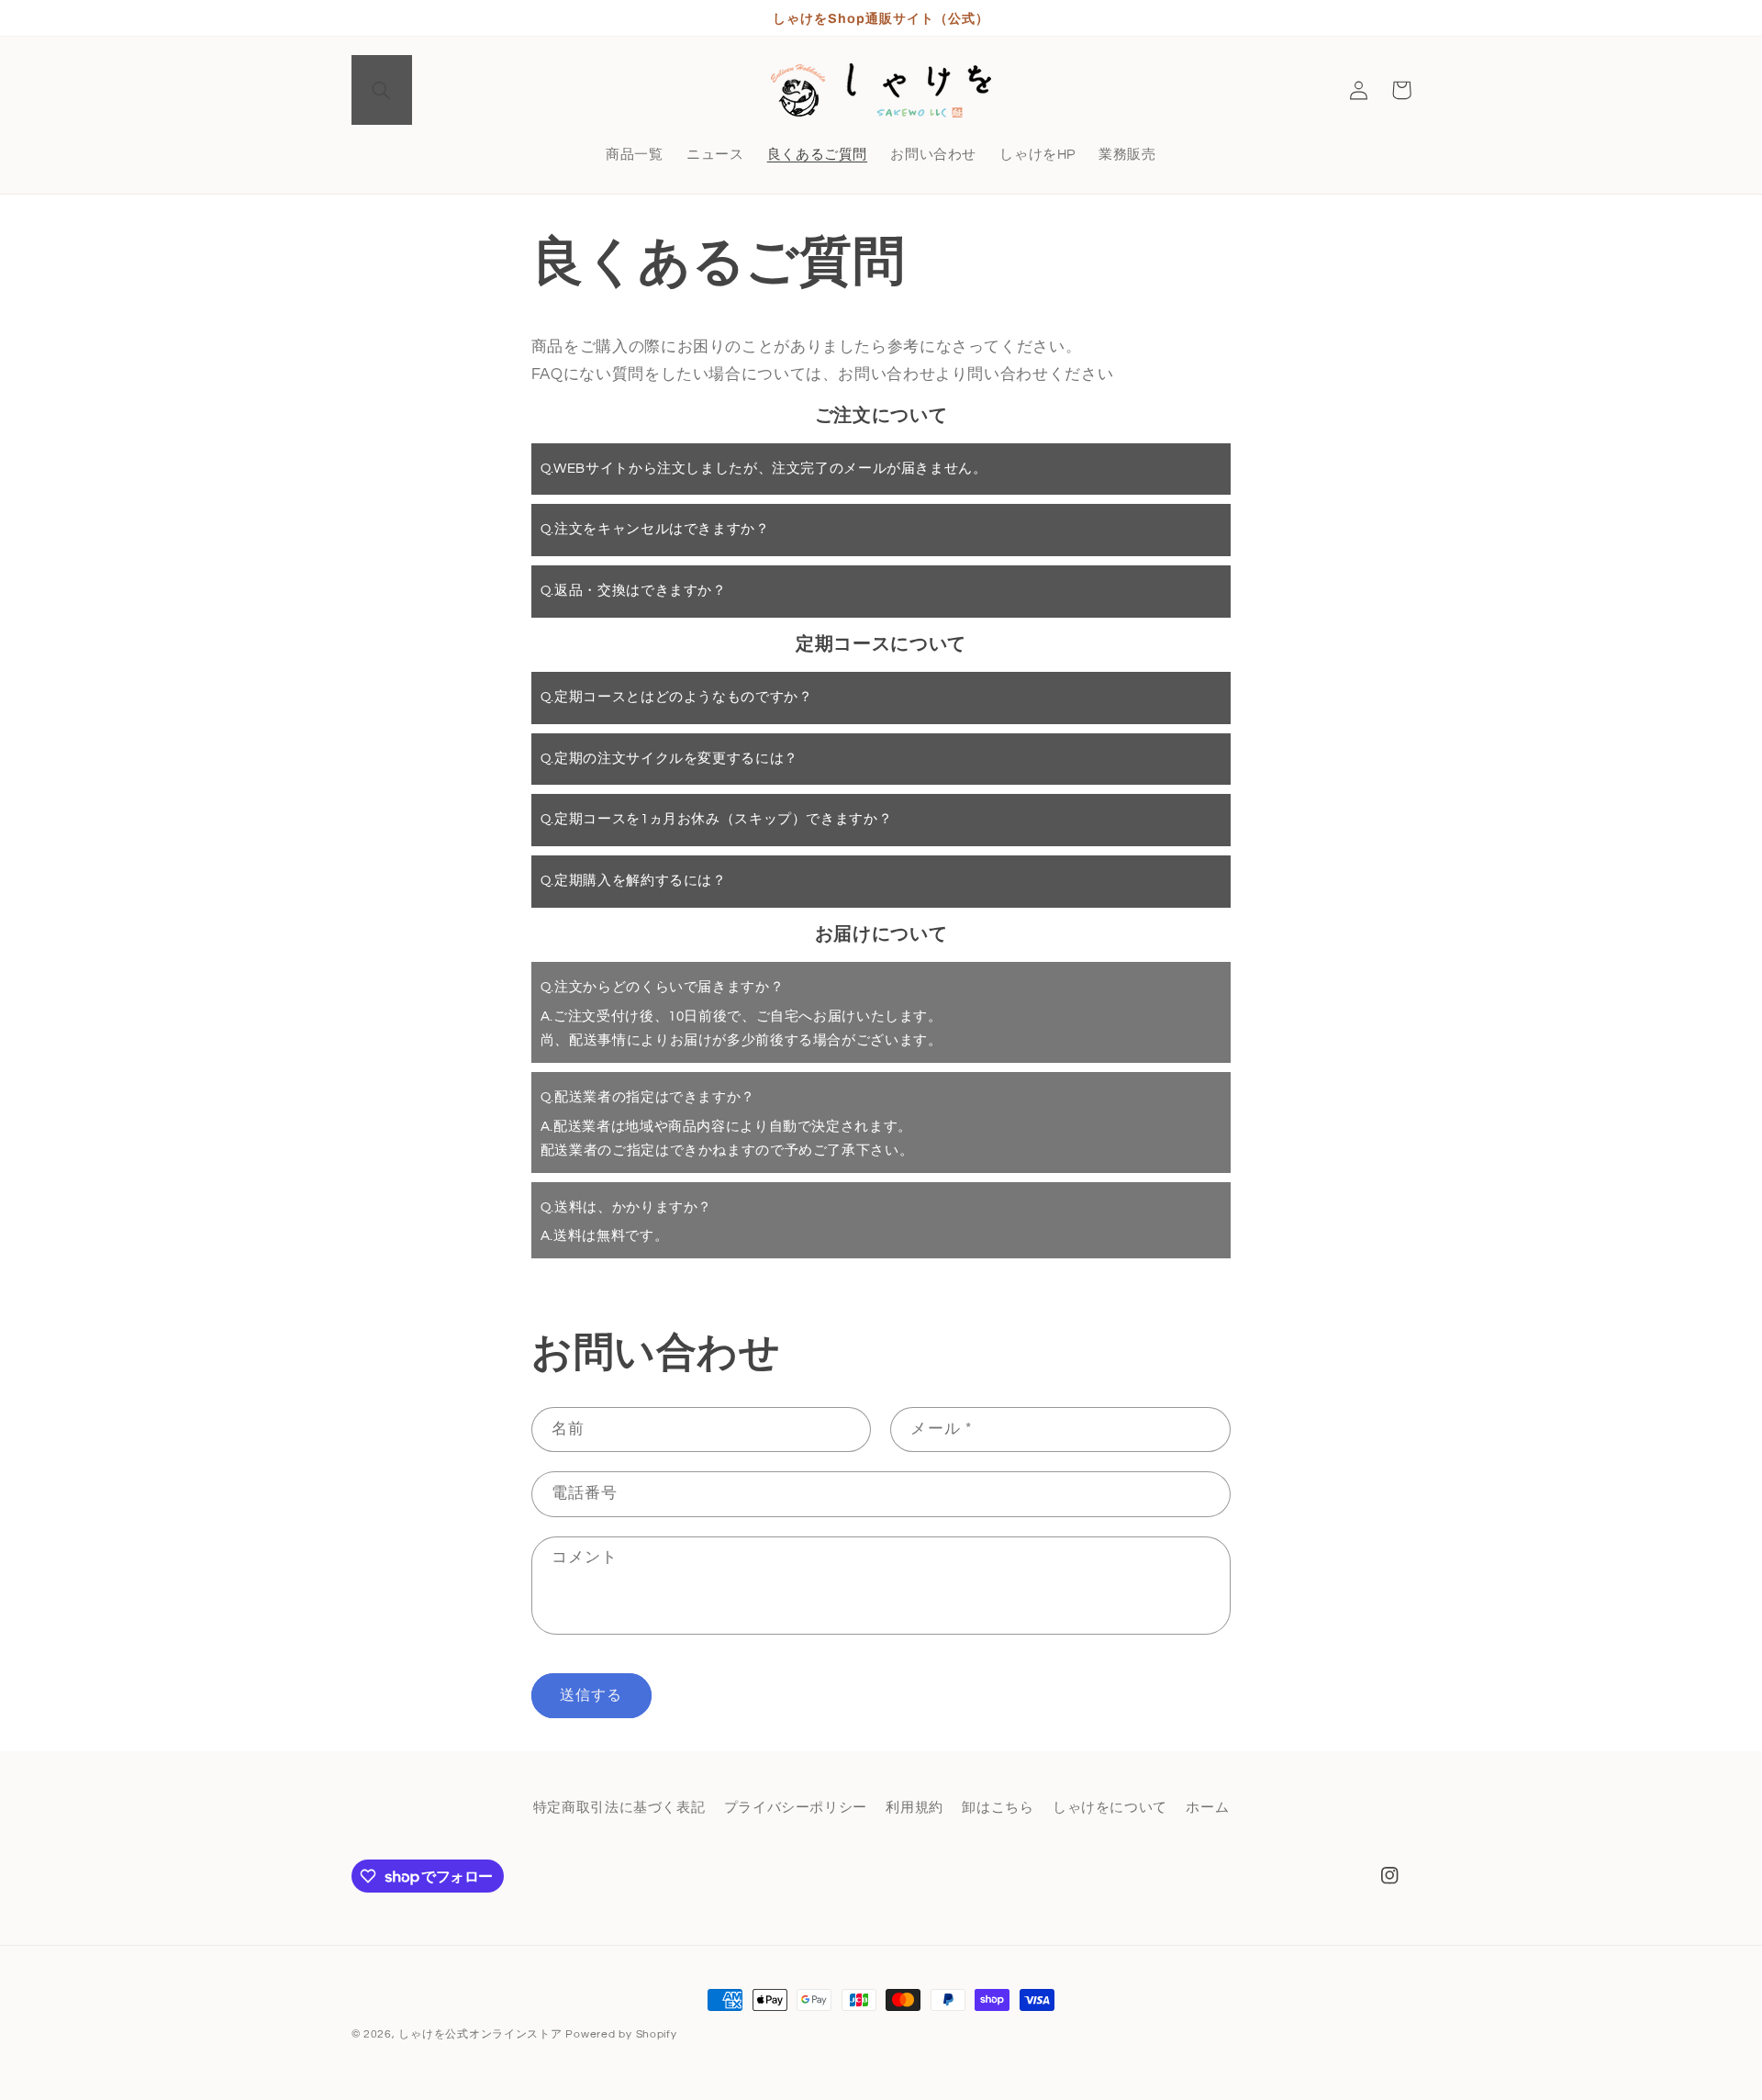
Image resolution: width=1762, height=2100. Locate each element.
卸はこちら (998, 1809)
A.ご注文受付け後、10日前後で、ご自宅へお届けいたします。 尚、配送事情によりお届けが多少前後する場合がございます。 (742, 1014)
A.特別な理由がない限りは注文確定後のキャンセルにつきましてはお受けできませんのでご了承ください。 (870, 539)
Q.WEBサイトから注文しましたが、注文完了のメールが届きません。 (764, 469)
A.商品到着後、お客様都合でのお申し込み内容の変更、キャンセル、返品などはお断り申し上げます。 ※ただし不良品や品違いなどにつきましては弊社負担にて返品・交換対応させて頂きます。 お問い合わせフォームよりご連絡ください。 (870, 601)
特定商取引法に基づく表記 (619, 1809)
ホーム (1207, 1809)
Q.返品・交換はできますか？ (634, 591)
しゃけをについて (1110, 1809)
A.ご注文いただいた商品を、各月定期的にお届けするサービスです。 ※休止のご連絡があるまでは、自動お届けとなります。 (762, 707)
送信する (591, 1695)
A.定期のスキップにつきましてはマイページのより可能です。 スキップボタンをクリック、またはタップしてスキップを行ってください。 (784, 829)
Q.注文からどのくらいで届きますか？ (662, 987)
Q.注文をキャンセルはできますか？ (655, 529)
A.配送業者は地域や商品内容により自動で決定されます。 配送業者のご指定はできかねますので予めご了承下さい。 (727, 1124)
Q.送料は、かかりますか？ (626, 1207)
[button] (382, 90)
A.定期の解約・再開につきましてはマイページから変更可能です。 (755, 891)
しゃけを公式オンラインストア (480, 2034)
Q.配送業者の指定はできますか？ (648, 1097)
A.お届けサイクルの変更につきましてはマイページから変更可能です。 (769, 769)
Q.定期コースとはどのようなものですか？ (677, 697)
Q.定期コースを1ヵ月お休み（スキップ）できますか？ (716, 819)
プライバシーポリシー (796, 1809)
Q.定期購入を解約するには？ (634, 881)
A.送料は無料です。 (626, 1222)
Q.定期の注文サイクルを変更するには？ (669, 759)
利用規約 (914, 1809)
